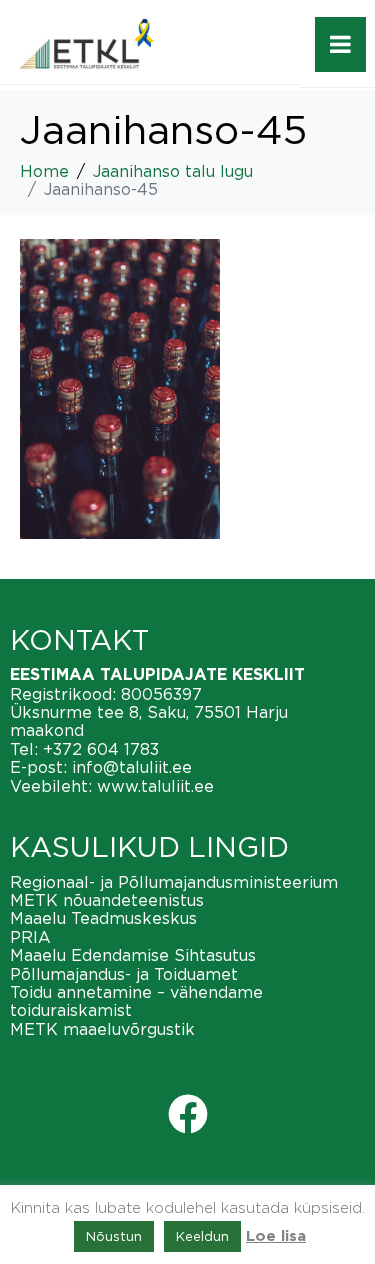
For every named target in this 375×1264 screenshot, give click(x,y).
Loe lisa (276, 1236)
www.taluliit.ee (155, 786)
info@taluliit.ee (132, 767)
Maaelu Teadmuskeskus (103, 918)
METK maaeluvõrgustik (102, 1029)
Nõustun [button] (114, 1236)
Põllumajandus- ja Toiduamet (124, 974)
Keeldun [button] (202, 1236)
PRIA (30, 937)
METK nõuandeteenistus (107, 900)
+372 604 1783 (101, 749)
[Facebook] (188, 1114)
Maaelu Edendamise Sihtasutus (133, 955)
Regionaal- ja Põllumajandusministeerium (174, 882)
